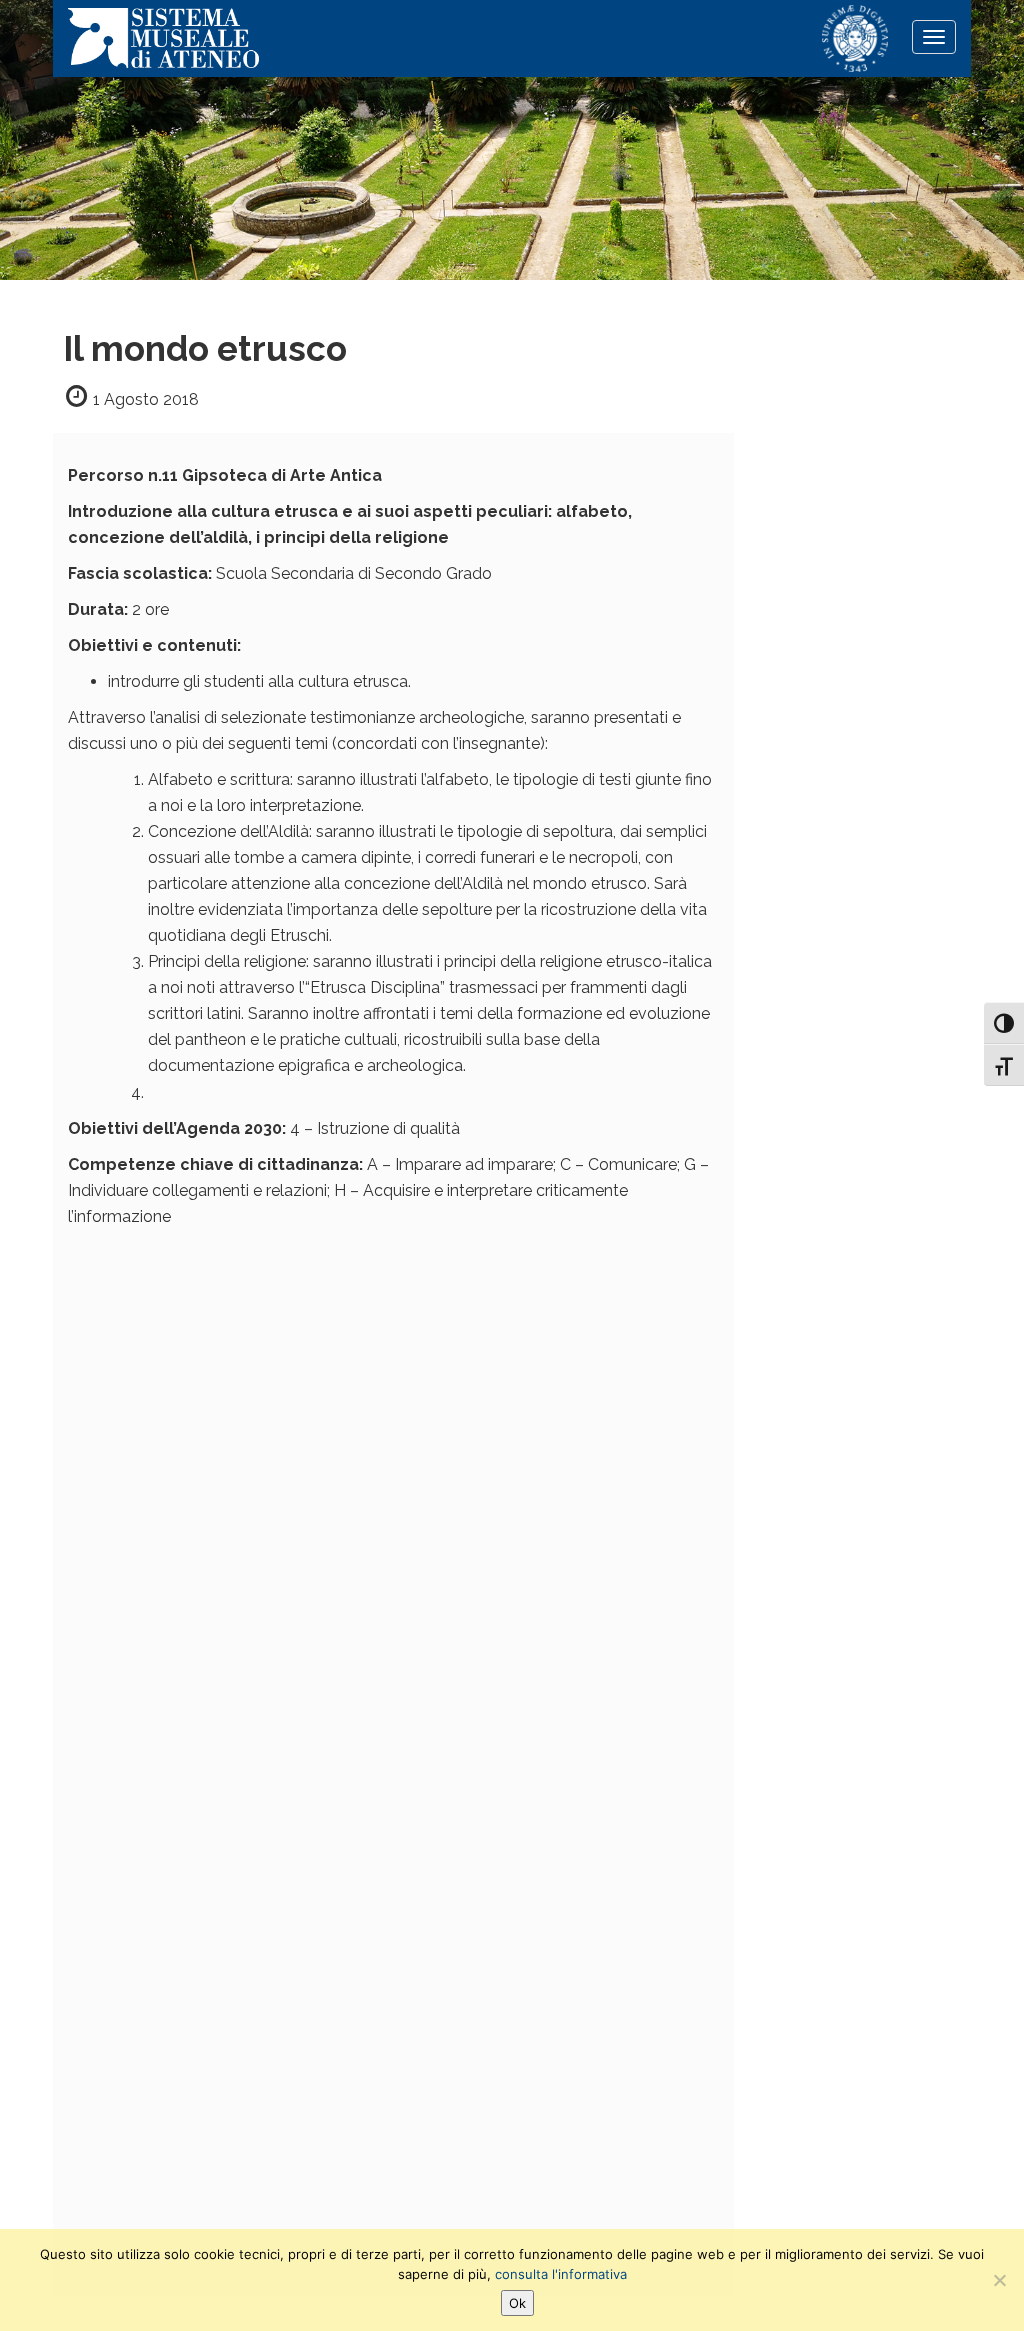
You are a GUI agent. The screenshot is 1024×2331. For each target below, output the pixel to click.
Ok (517, 2303)
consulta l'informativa (561, 2274)
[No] (999, 2280)
